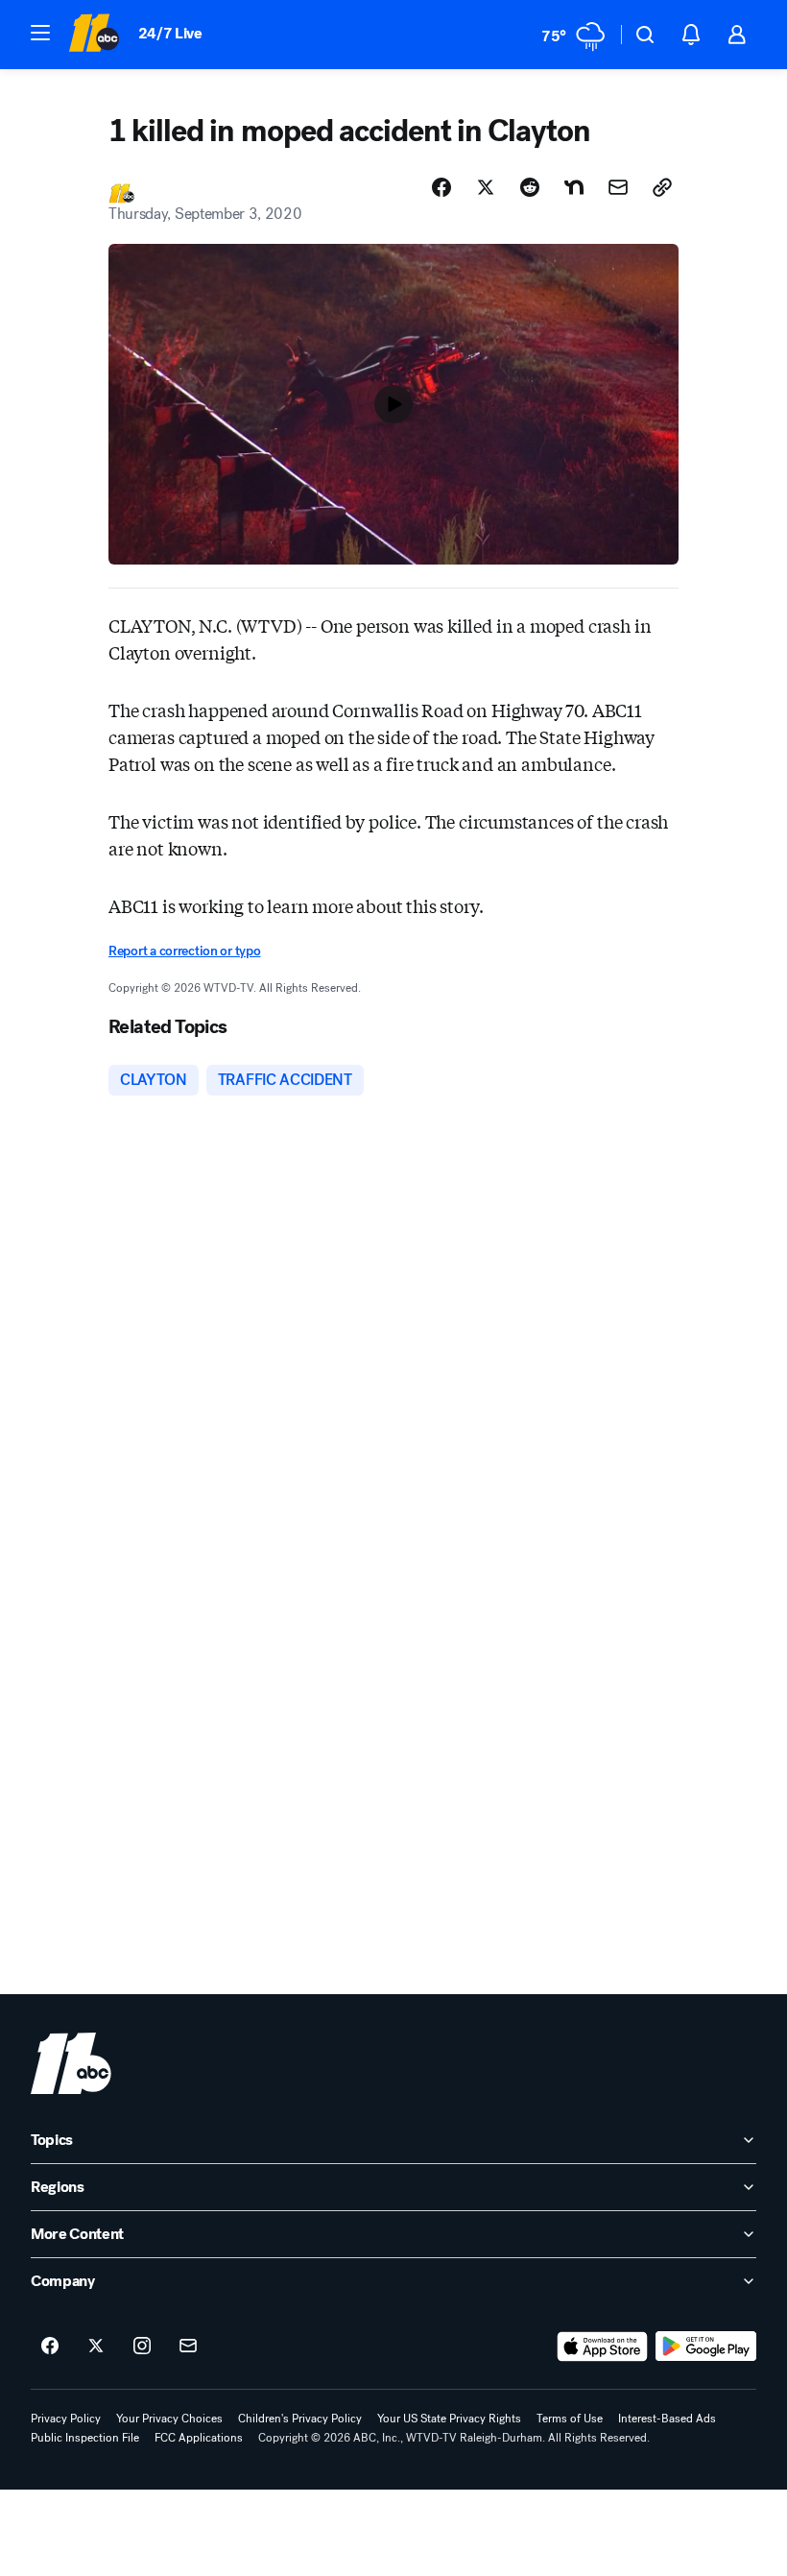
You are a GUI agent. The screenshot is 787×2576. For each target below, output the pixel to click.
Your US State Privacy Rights (449, 2419)
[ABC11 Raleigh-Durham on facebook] (50, 2347)
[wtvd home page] (71, 2063)
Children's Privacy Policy (300, 2419)
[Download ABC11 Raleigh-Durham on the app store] (603, 2347)
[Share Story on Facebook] (441, 187)
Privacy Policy (66, 2419)
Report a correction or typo (184, 951)
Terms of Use (570, 2419)
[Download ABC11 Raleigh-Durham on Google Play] (706, 2347)
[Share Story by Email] (618, 187)
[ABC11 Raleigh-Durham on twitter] (96, 2347)
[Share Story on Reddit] (530, 187)
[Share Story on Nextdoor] (574, 187)
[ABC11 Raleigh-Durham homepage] (94, 35)
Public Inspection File (85, 2438)
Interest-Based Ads (667, 2419)
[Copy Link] (662, 187)
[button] (40, 33)
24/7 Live (170, 33)
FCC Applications (199, 2438)
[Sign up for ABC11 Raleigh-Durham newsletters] (188, 2347)
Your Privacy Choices (169, 2419)
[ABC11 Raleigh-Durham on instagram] (142, 2347)
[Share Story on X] (486, 187)
